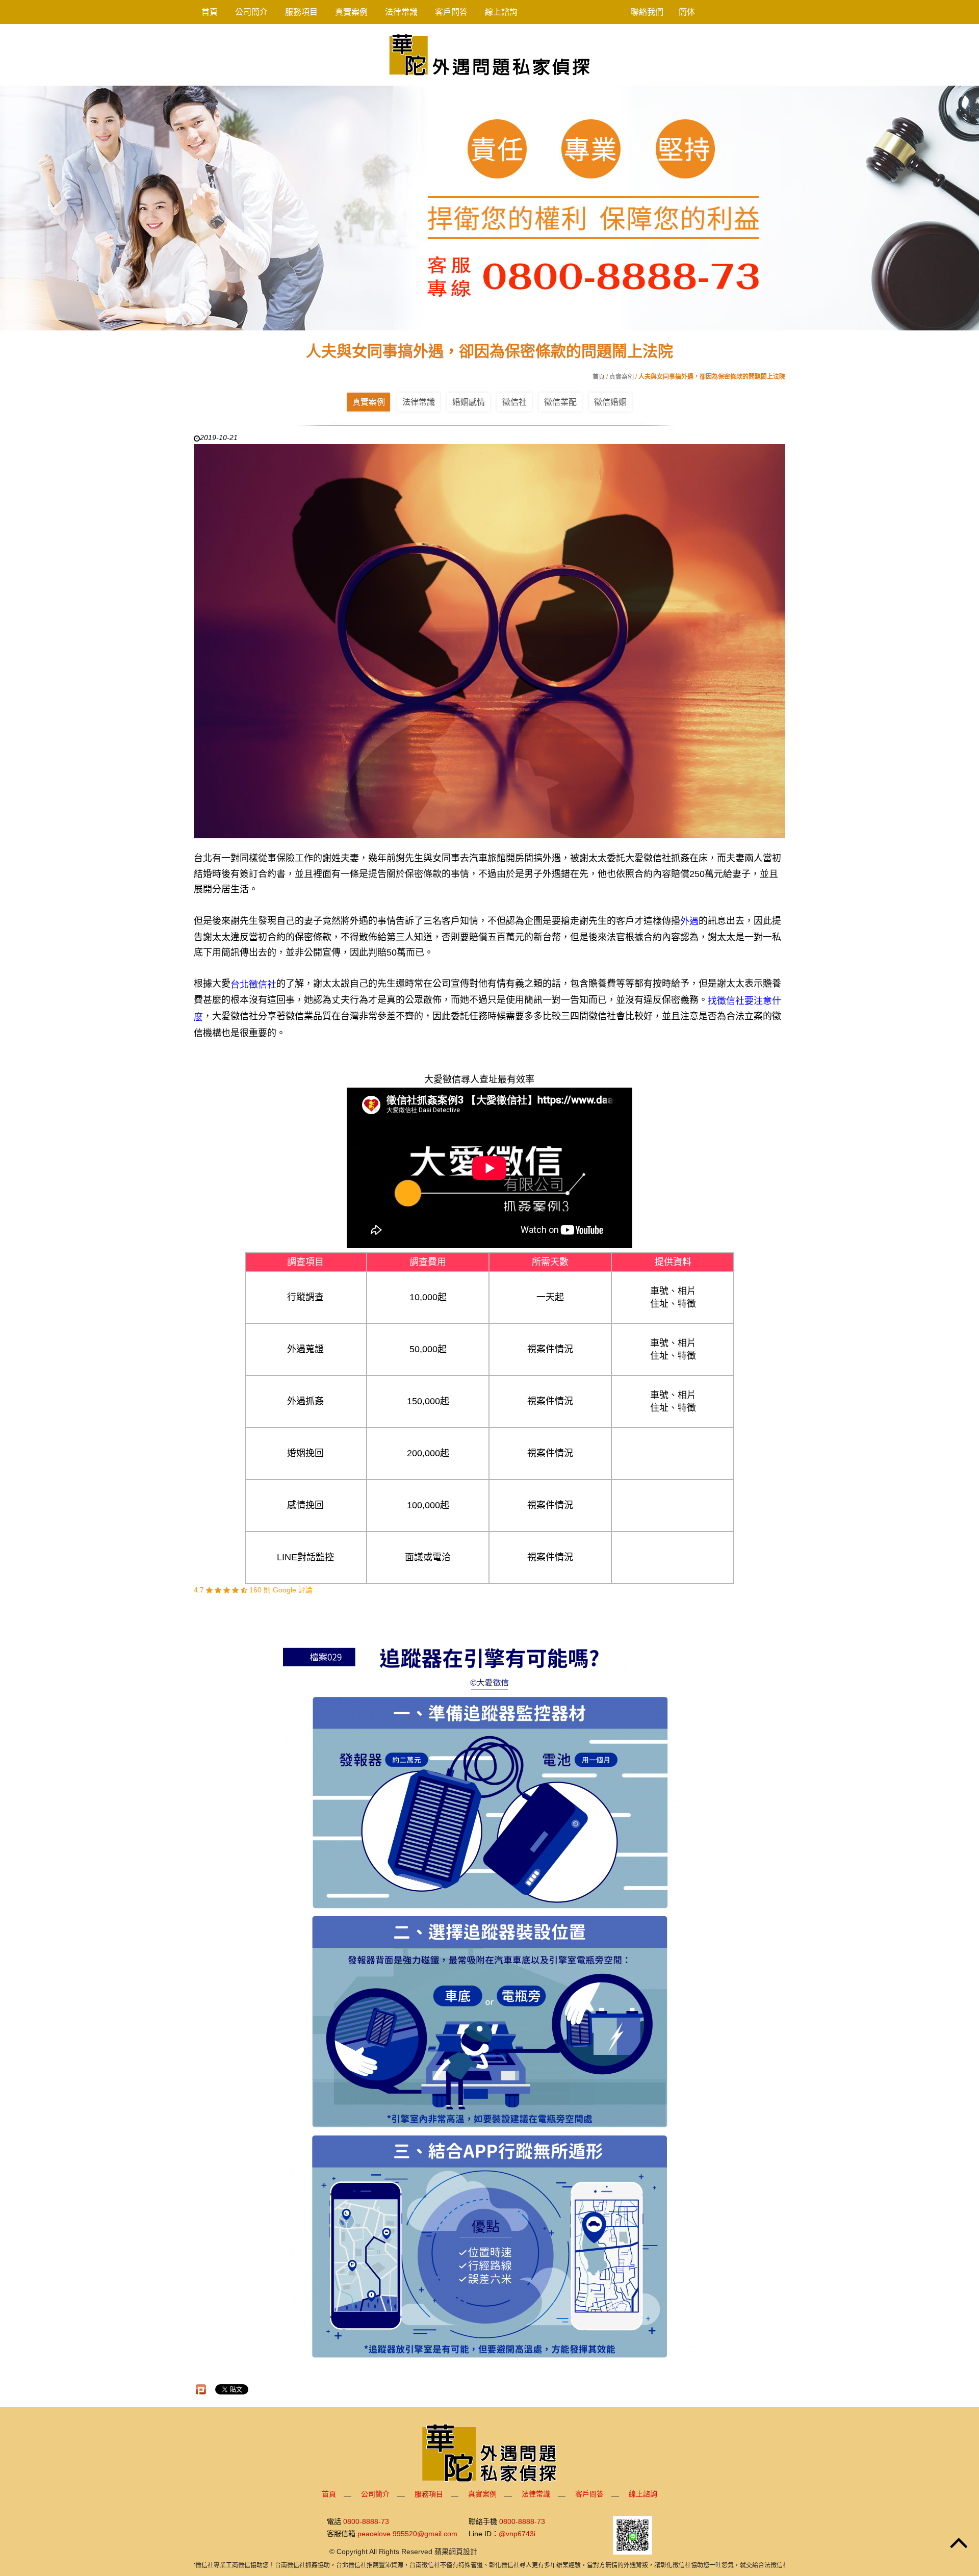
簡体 (687, 12)
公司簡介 (251, 12)
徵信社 (514, 402)
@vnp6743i (517, 2534)
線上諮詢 (501, 12)
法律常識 (401, 12)
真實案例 (351, 12)
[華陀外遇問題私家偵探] (489, 54)
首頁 (210, 12)
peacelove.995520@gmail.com (407, 2534)
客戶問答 (451, 12)
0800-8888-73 (366, 2521)
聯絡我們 (647, 12)
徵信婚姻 (610, 402)
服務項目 (301, 12)
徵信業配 (560, 402)
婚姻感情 (469, 402)
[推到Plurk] (201, 2389)
